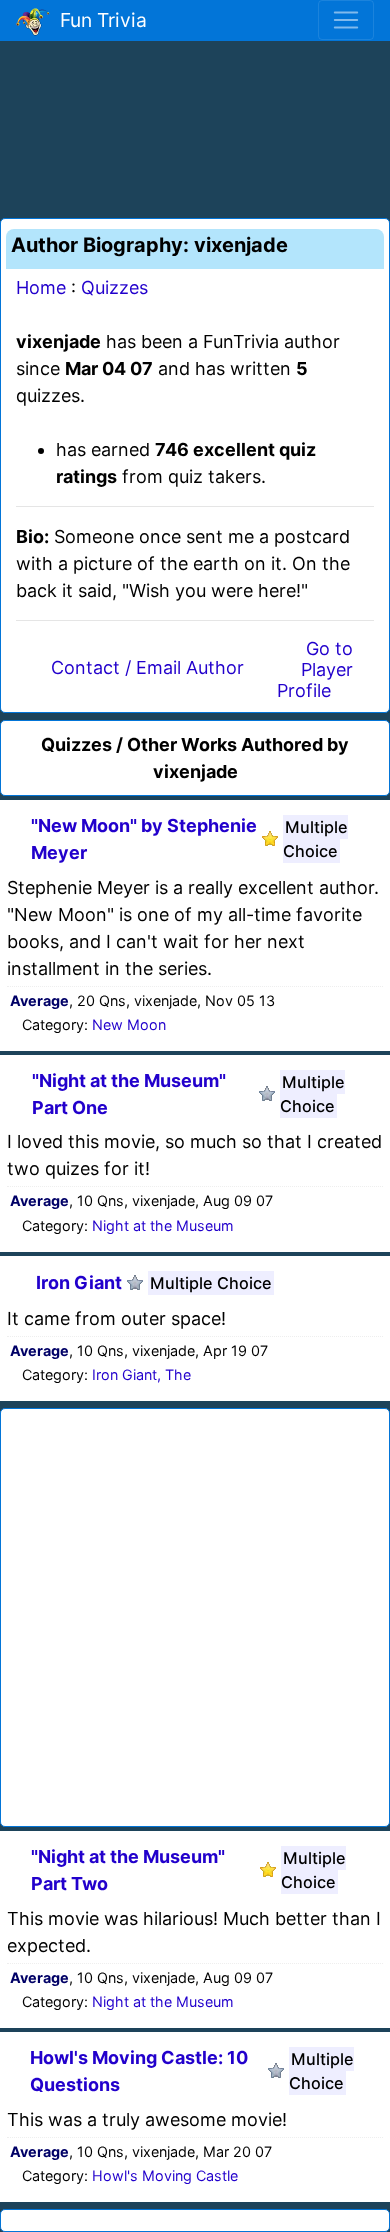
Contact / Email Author (147, 667)
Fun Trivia (98, 20)
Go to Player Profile (315, 669)
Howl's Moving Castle (165, 2175)
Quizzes (114, 287)
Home (41, 287)
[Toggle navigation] (346, 20)
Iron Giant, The (141, 1374)
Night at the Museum (163, 1225)
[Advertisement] (195, 126)
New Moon (129, 1024)
